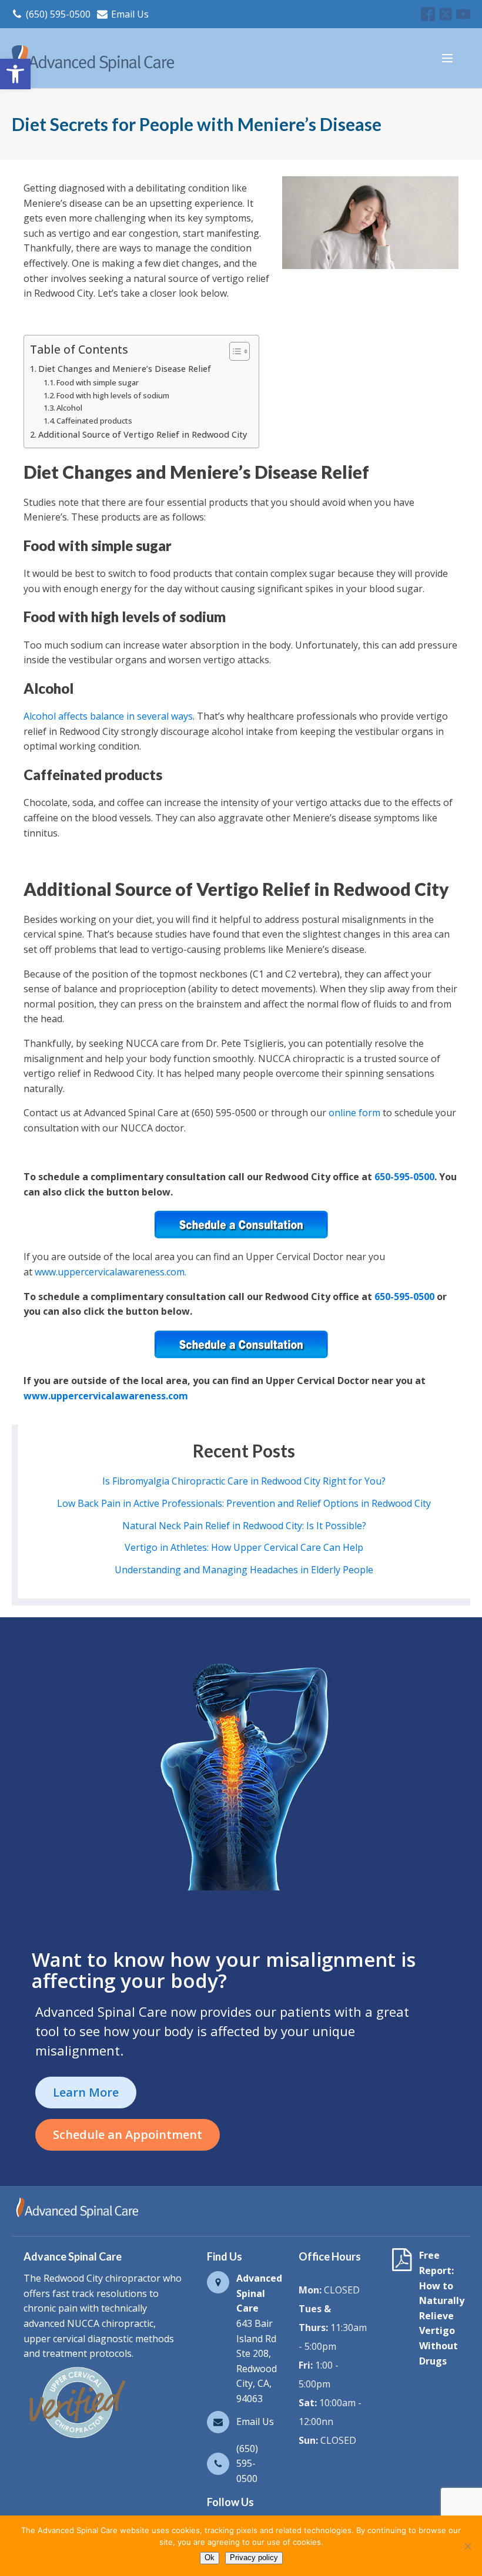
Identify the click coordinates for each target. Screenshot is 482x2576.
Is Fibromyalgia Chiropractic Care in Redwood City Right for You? (244, 1481)
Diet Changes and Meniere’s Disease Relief (125, 369)
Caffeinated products (94, 421)
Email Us (130, 14)
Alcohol (69, 408)
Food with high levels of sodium (113, 395)
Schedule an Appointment (128, 2135)
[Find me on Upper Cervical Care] (76, 2438)
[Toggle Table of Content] (234, 351)
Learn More (86, 2092)
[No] (467, 2546)
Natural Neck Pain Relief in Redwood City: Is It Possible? (244, 1526)
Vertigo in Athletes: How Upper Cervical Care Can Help (244, 1547)
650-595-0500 (404, 1177)
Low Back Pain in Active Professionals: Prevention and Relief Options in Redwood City (244, 1503)
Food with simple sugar (98, 382)
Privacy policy (254, 2557)
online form (354, 1113)
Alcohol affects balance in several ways (108, 716)
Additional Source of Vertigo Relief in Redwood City (143, 434)
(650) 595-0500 (58, 14)
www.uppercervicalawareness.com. (111, 1272)
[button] (15, 74)
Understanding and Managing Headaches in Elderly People (244, 1570)
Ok (210, 2557)
